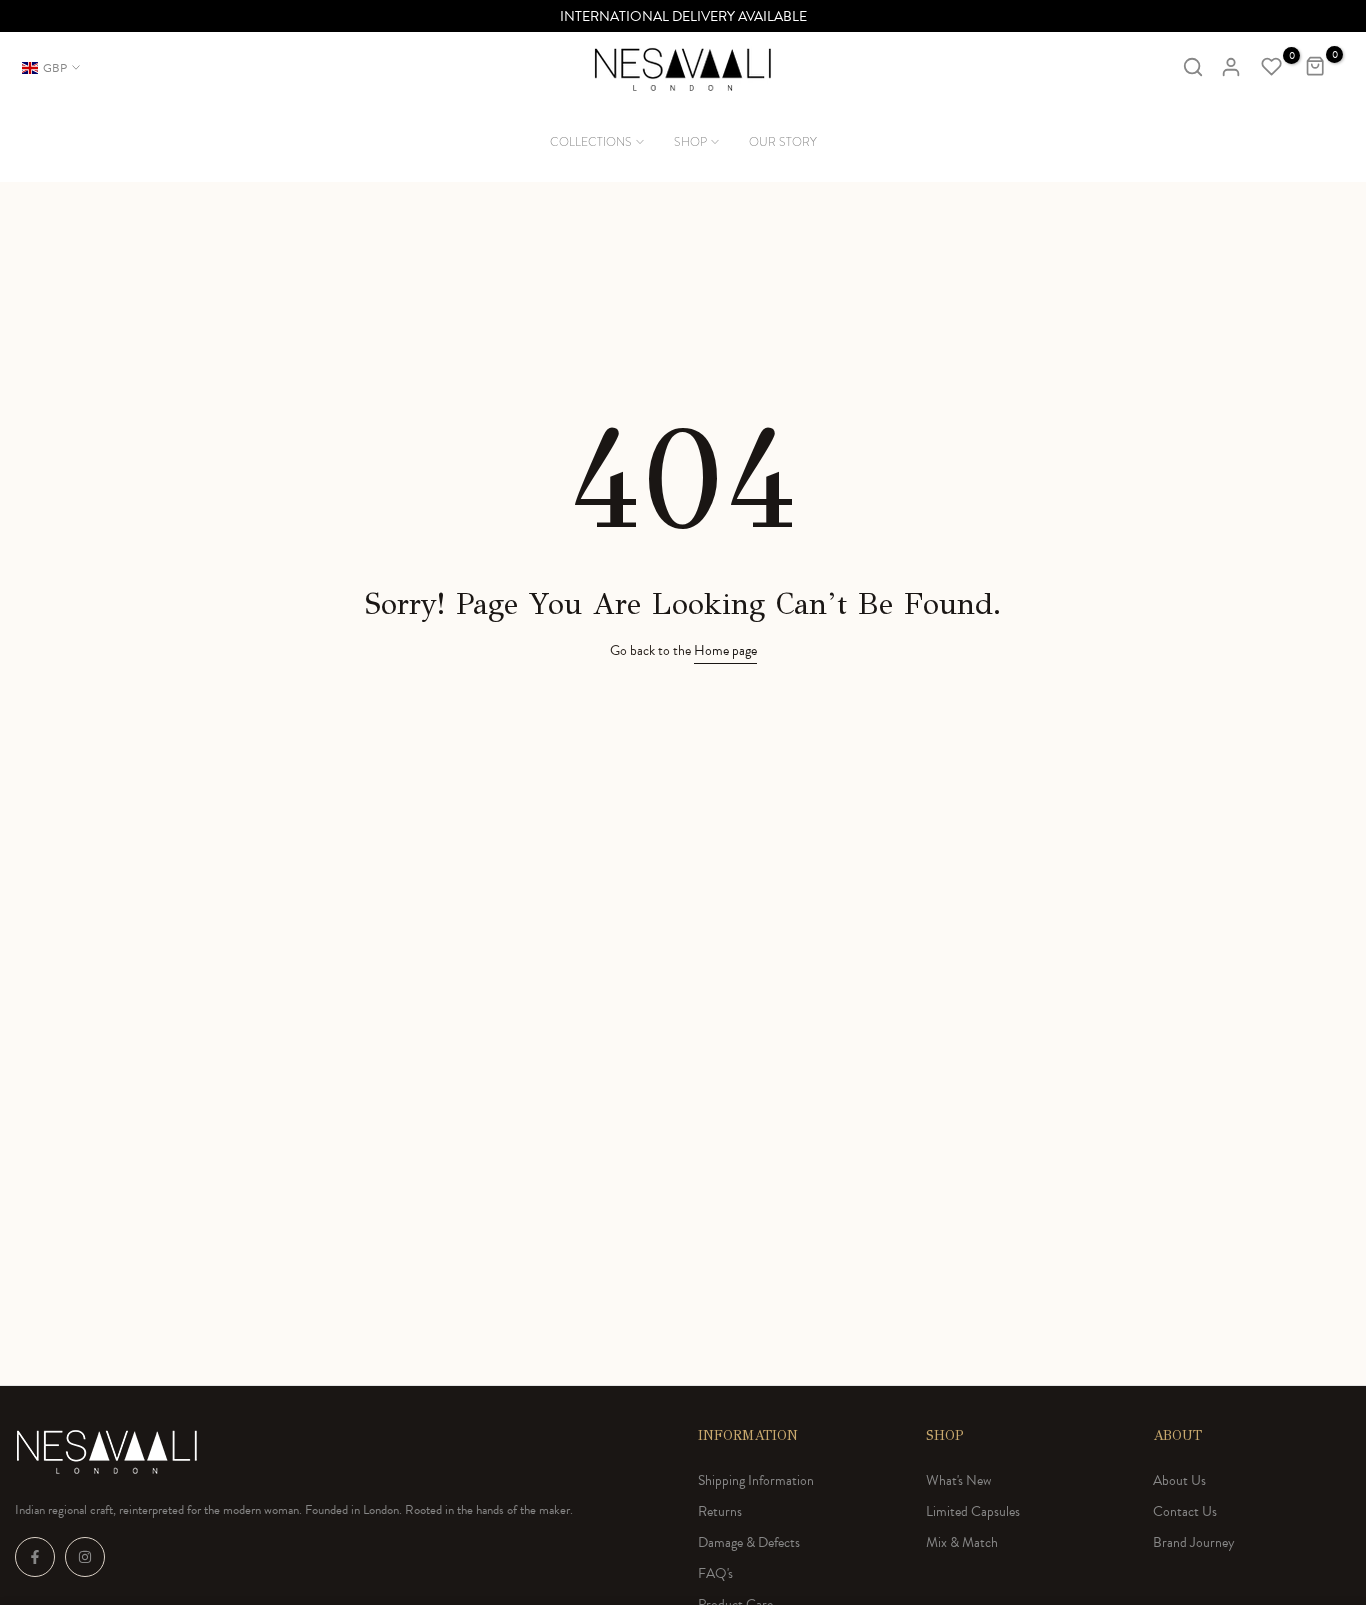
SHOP (690, 142)
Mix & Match (962, 1542)
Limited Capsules (973, 1511)
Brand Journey (1194, 1542)
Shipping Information (756, 1480)
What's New (958, 1480)
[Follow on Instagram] (85, 1557)
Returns (720, 1511)
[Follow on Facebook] (35, 1557)
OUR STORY (783, 142)
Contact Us (1185, 1511)
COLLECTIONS (591, 142)
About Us (1179, 1480)
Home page (725, 650)
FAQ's (715, 1573)
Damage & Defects (749, 1542)
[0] (1272, 67)
